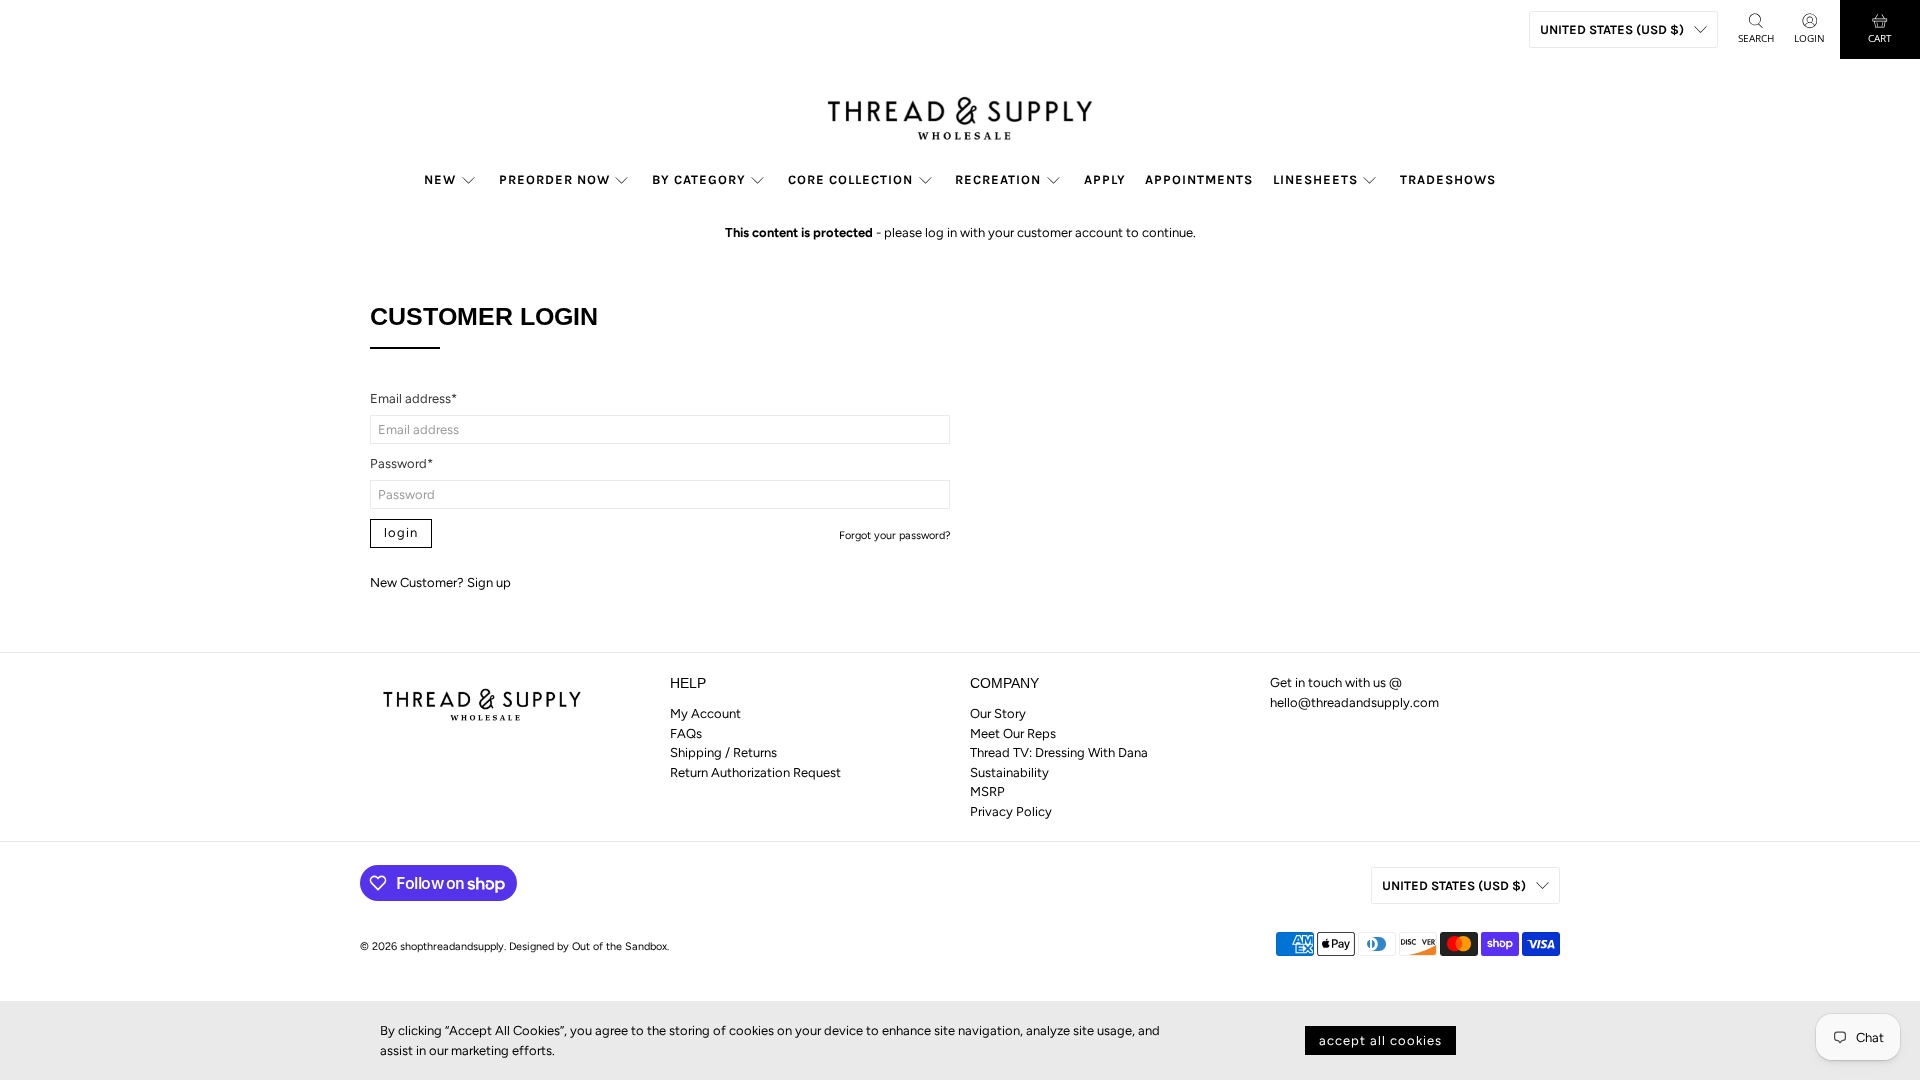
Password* (401, 463)
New (440, 179)
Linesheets (1315, 179)
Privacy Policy (1011, 811)
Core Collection (850, 179)
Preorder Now (554, 179)
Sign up (489, 582)
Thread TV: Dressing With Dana (1059, 752)
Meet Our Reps (1013, 733)
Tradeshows (1448, 179)
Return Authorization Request (755, 772)
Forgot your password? (894, 535)
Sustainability (1009, 772)
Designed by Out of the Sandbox (588, 946)
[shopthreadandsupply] (960, 113)
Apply (1105, 179)
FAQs (686, 733)
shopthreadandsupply (452, 946)
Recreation (998, 179)
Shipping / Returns (723, 752)
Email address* (413, 398)
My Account (705, 713)
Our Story (998, 713)
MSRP (987, 791)
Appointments (1199, 179)
